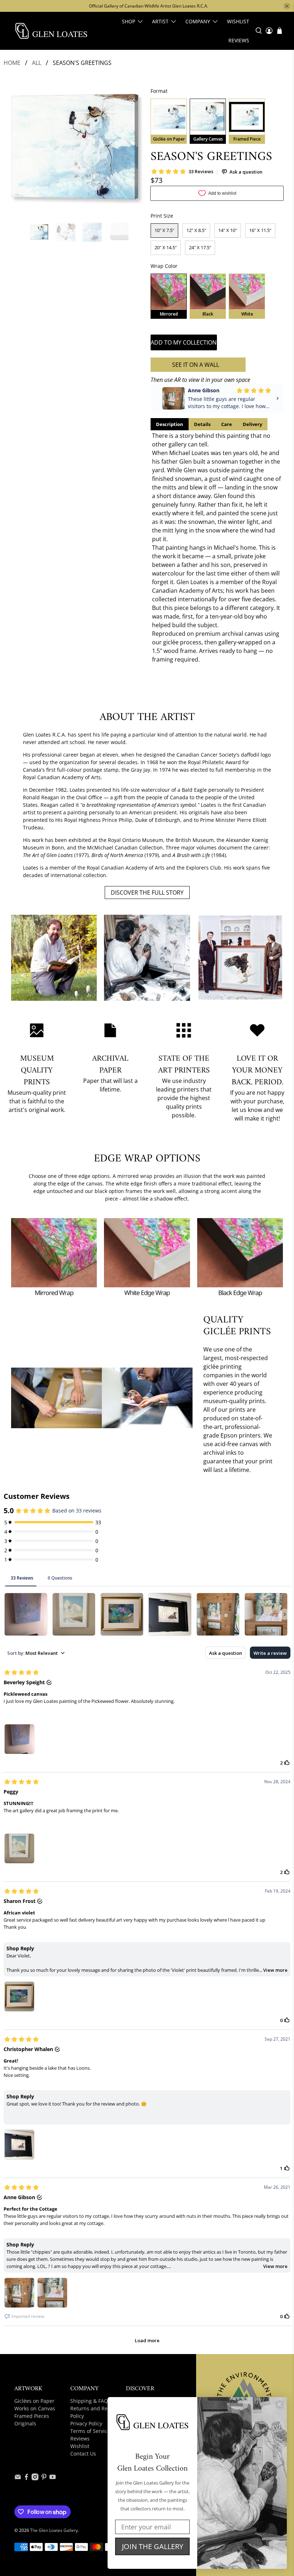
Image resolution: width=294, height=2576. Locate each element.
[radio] (169, 121)
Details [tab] (202, 424)
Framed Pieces (32, 2416)
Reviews (239, 40)
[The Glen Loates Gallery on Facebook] (26, 2478)
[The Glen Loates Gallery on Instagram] (35, 2478)
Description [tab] (170, 424)
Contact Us (83, 2454)
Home (12, 63)
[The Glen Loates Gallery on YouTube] (53, 2478)
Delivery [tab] (252, 424)
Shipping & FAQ (89, 2401)
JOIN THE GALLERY (153, 2546)
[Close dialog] (279, 2404)
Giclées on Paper (34, 2401)
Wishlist (238, 21)
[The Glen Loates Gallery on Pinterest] (44, 2478)
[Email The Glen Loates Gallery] (18, 2478)
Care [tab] (227, 424)
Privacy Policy (86, 2423)
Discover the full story (147, 892)
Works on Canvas (35, 2408)
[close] (287, 6)
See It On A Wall (196, 365)
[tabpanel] (217, 548)
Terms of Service (90, 2431)
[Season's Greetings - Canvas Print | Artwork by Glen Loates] (77, 149)
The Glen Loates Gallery (54, 2530)
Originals (25, 2423)
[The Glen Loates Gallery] (51, 31)
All (37, 63)
